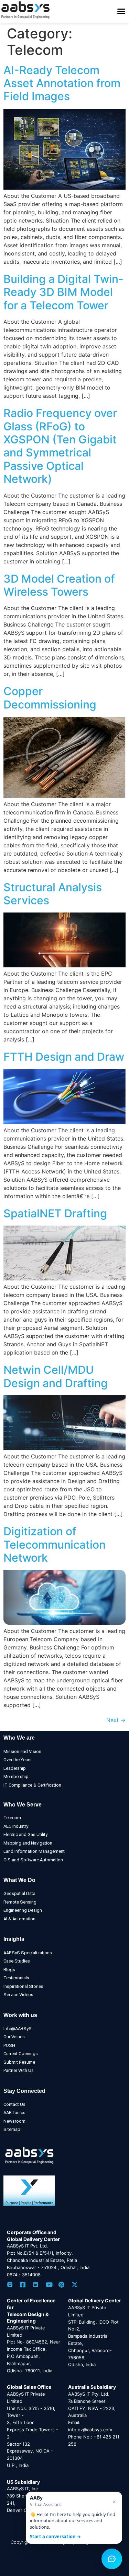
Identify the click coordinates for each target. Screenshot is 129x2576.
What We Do (19, 1880)
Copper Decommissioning (50, 698)
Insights (14, 1939)
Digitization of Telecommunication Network (55, 1545)
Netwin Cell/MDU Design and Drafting (56, 1376)
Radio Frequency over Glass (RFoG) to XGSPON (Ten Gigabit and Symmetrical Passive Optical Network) (60, 446)
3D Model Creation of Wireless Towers (59, 585)
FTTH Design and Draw (64, 1057)
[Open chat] (112, 2559)
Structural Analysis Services (53, 894)
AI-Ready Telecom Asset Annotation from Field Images (62, 83)
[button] (121, 11)
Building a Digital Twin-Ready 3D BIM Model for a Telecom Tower (63, 292)
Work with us (20, 2015)
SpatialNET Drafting (55, 1213)
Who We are (19, 1738)
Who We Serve (23, 1805)
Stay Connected (24, 2091)
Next (116, 1720)
